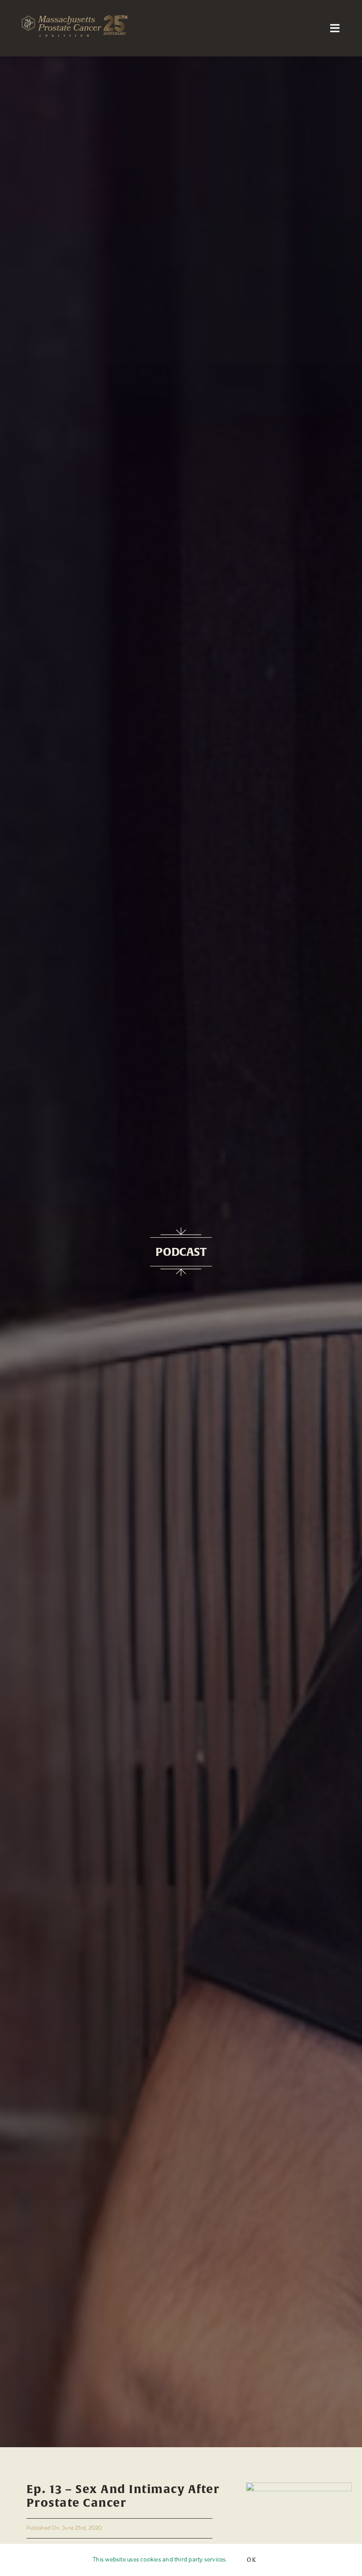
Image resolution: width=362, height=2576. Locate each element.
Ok (252, 2560)
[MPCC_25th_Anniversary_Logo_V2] (75, 19)
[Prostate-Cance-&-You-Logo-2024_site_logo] (299, 2486)
